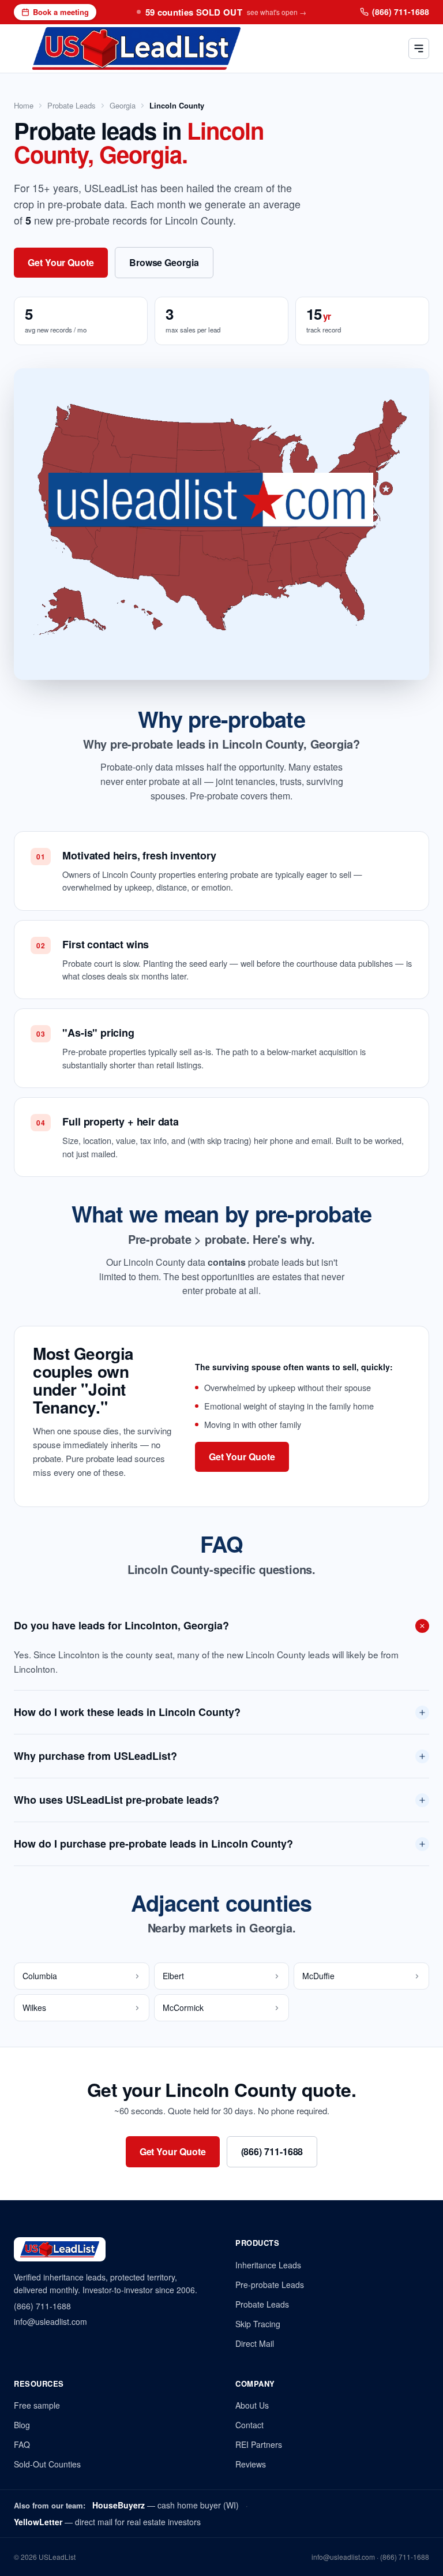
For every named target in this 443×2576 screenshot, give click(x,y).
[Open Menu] (419, 48)
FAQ (22, 2444)
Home (24, 106)
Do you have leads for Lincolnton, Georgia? (121, 1625)
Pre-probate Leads (270, 2285)
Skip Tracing (258, 2324)
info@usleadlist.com (50, 2321)
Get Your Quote (61, 262)
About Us (252, 2405)
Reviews (251, 2464)
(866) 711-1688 (401, 12)
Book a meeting (61, 12)
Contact (249, 2425)
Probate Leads (72, 106)
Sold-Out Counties (47, 2464)
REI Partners (259, 2444)
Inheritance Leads (268, 2265)
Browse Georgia (164, 262)
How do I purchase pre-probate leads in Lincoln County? (153, 1844)
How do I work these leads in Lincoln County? (127, 1712)
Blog (22, 2425)
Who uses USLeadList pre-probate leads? (117, 1800)
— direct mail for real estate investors (107, 2522)
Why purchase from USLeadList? (95, 1756)
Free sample (37, 2405)
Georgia (123, 106)
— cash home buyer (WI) (166, 2505)
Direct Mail (255, 2343)
